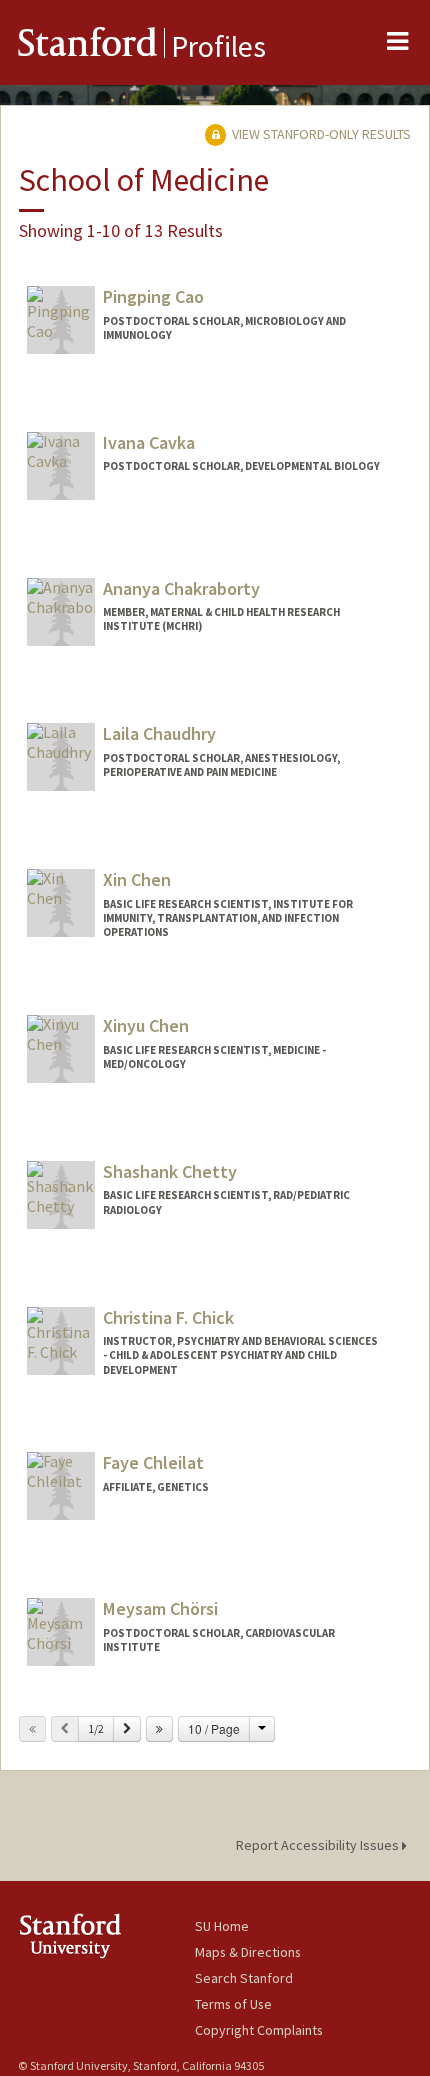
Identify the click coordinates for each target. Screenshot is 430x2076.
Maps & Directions (248, 1952)
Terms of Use (233, 2004)
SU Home (222, 1926)
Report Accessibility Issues (319, 1845)
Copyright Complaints (259, 2030)
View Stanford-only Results (320, 134)
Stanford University (106, 1935)
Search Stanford (244, 1978)
